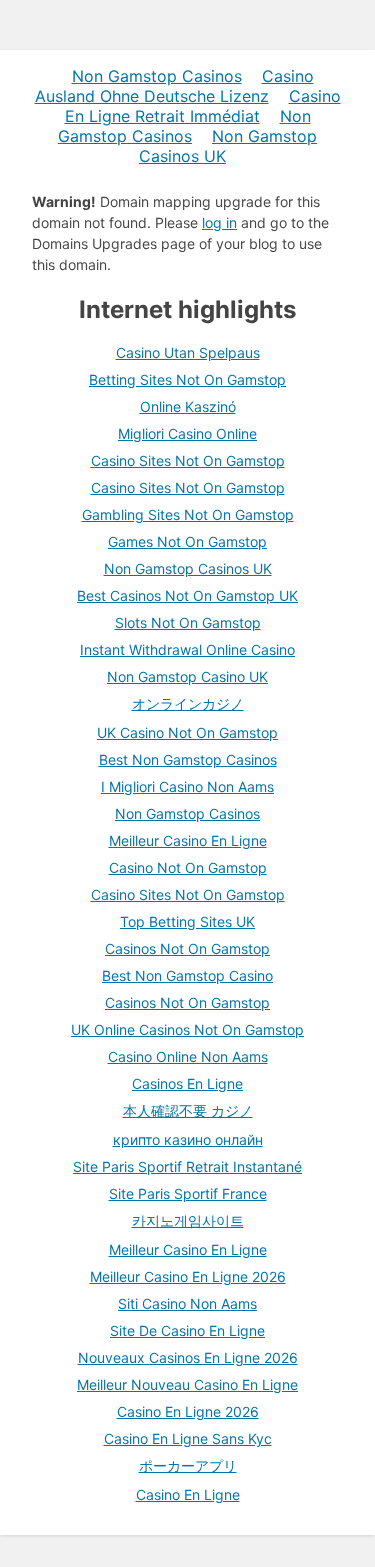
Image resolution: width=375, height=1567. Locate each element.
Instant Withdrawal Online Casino (187, 649)
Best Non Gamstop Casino (187, 975)
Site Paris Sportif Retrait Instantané (187, 1166)
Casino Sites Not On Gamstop (188, 460)
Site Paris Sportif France (188, 1193)
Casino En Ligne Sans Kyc (188, 1438)
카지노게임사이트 (188, 1220)
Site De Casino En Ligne (187, 1330)
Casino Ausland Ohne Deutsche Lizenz (174, 86)
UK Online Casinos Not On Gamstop (187, 1029)
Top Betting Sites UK (187, 921)
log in (219, 222)
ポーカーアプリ (188, 1465)
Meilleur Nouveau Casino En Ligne (187, 1384)
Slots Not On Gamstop (188, 622)
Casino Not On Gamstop (188, 867)
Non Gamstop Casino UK (187, 676)
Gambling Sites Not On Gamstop (188, 514)
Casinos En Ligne (187, 1083)
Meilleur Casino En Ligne (188, 840)
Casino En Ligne (188, 1494)
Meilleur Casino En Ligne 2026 (188, 1276)
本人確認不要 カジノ (188, 1110)
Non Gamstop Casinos (157, 76)
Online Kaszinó (188, 406)
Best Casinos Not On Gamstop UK (187, 595)
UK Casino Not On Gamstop (187, 732)
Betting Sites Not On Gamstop (187, 379)
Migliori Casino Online (187, 433)
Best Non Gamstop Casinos (188, 759)
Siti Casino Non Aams (187, 1303)
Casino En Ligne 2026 (188, 1411)
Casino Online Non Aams (188, 1056)
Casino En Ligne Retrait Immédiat (203, 106)
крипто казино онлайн (188, 1139)
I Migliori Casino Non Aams (187, 786)
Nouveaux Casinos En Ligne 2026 (188, 1357)
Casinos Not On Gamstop (187, 948)
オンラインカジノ (188, 703)
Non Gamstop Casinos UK (228, 146)
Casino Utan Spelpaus (188, 352)
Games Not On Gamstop (187, 541)
